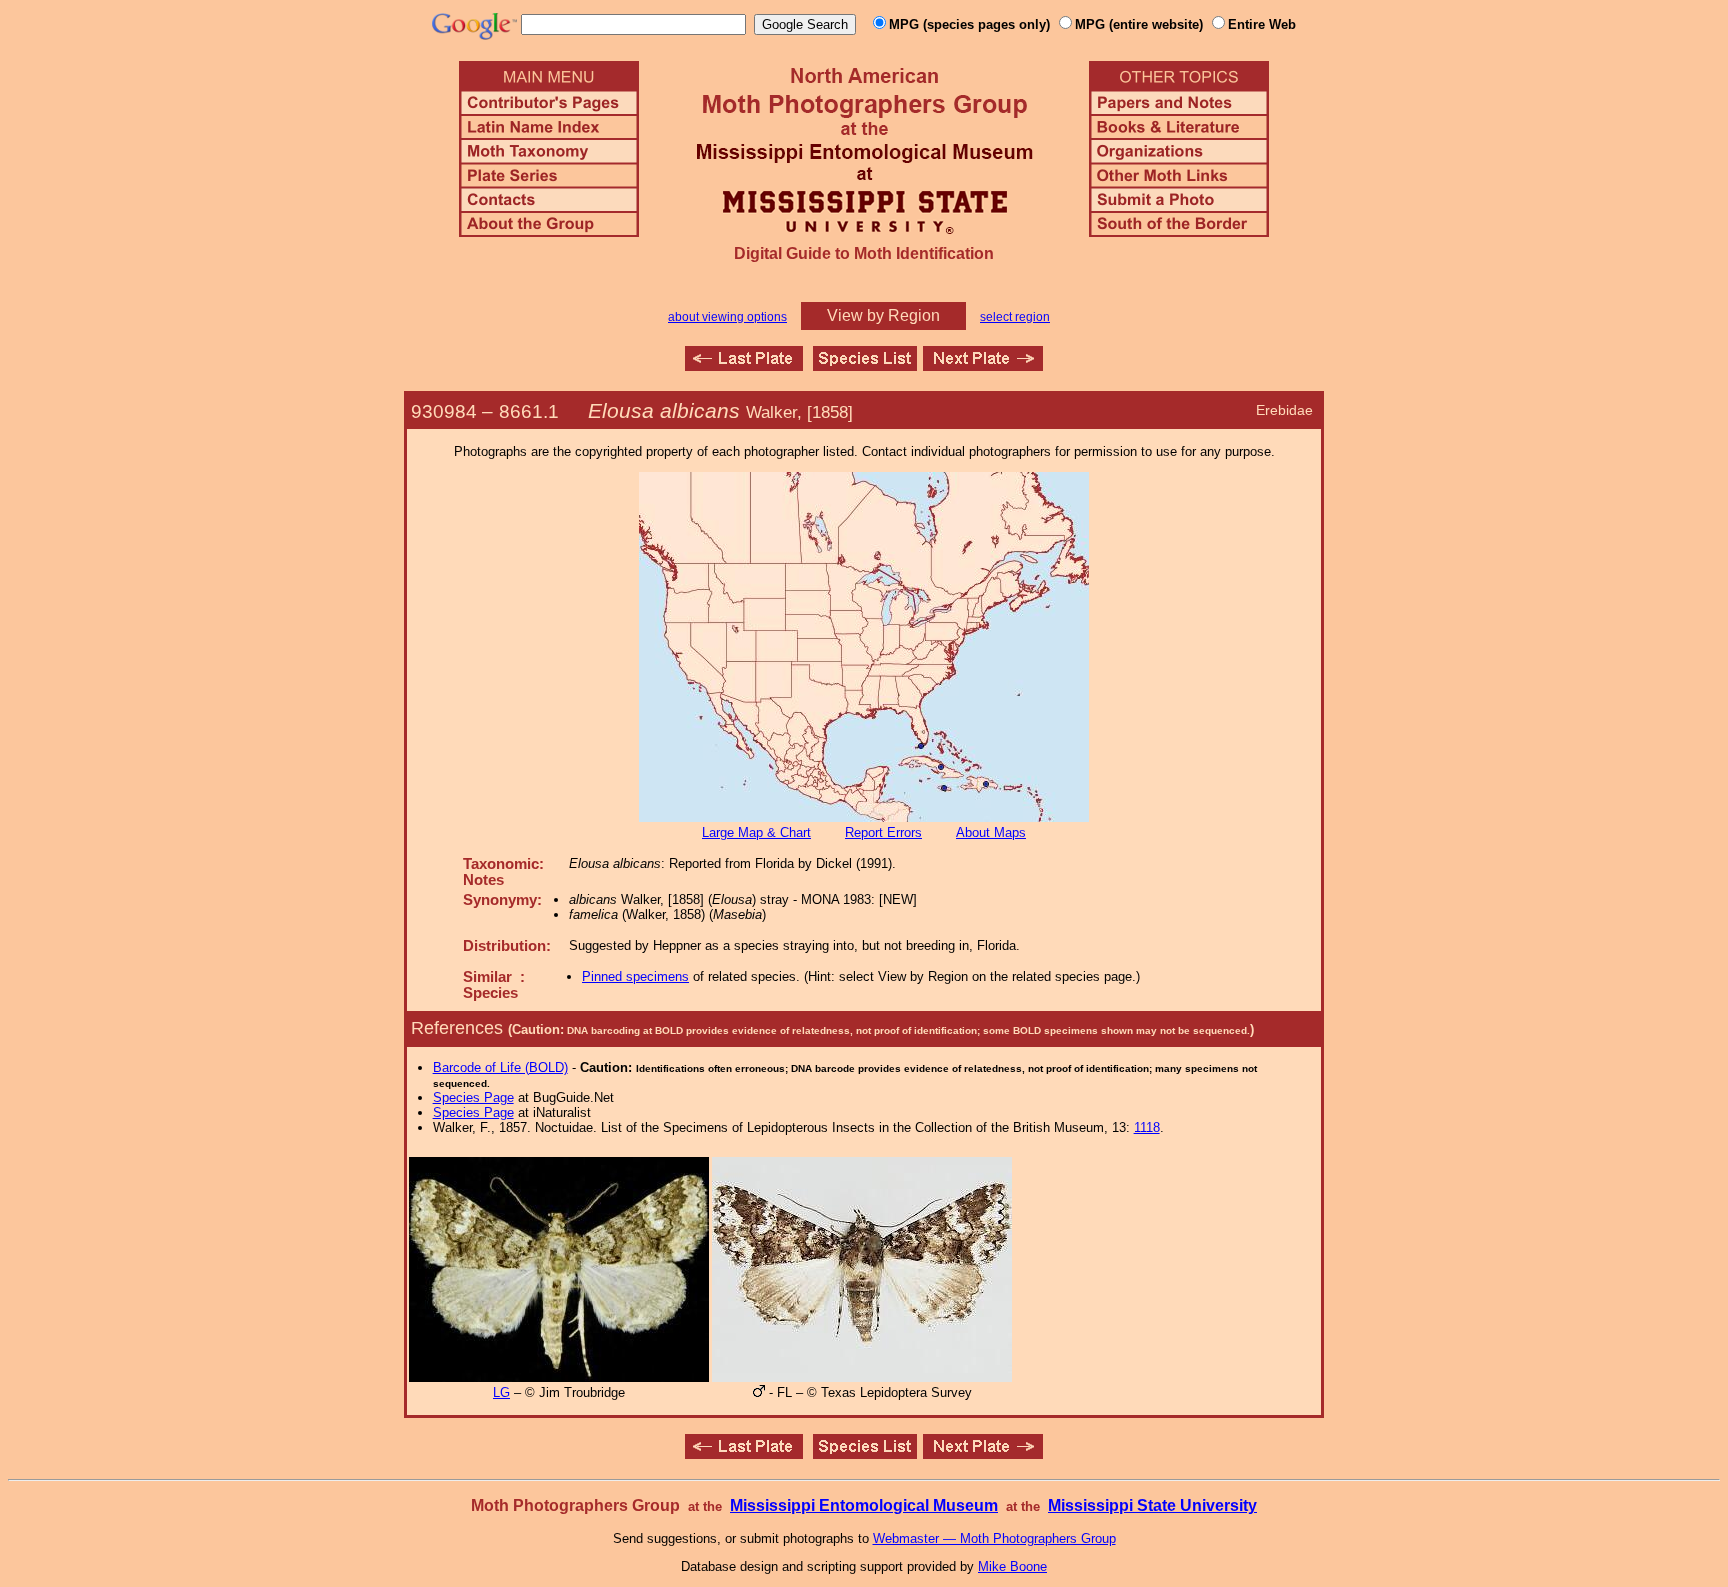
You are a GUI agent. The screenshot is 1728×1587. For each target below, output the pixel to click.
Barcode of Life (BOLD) (500, 1067)
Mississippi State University (1152, 1505)
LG (501, 1392)
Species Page (473, 1097)
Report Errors (883, 832)
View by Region (883, 315)
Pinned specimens (635, 976)
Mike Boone (1012, 1566)
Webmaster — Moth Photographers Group (994, 1538)
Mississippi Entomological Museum (864, 1505)
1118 (1147, 1127)
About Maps (991, 832)
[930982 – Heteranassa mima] (744, 365)
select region (1015, 317)
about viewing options (727, 317)
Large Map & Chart (756, 832)
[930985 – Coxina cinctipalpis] (983, 365)
